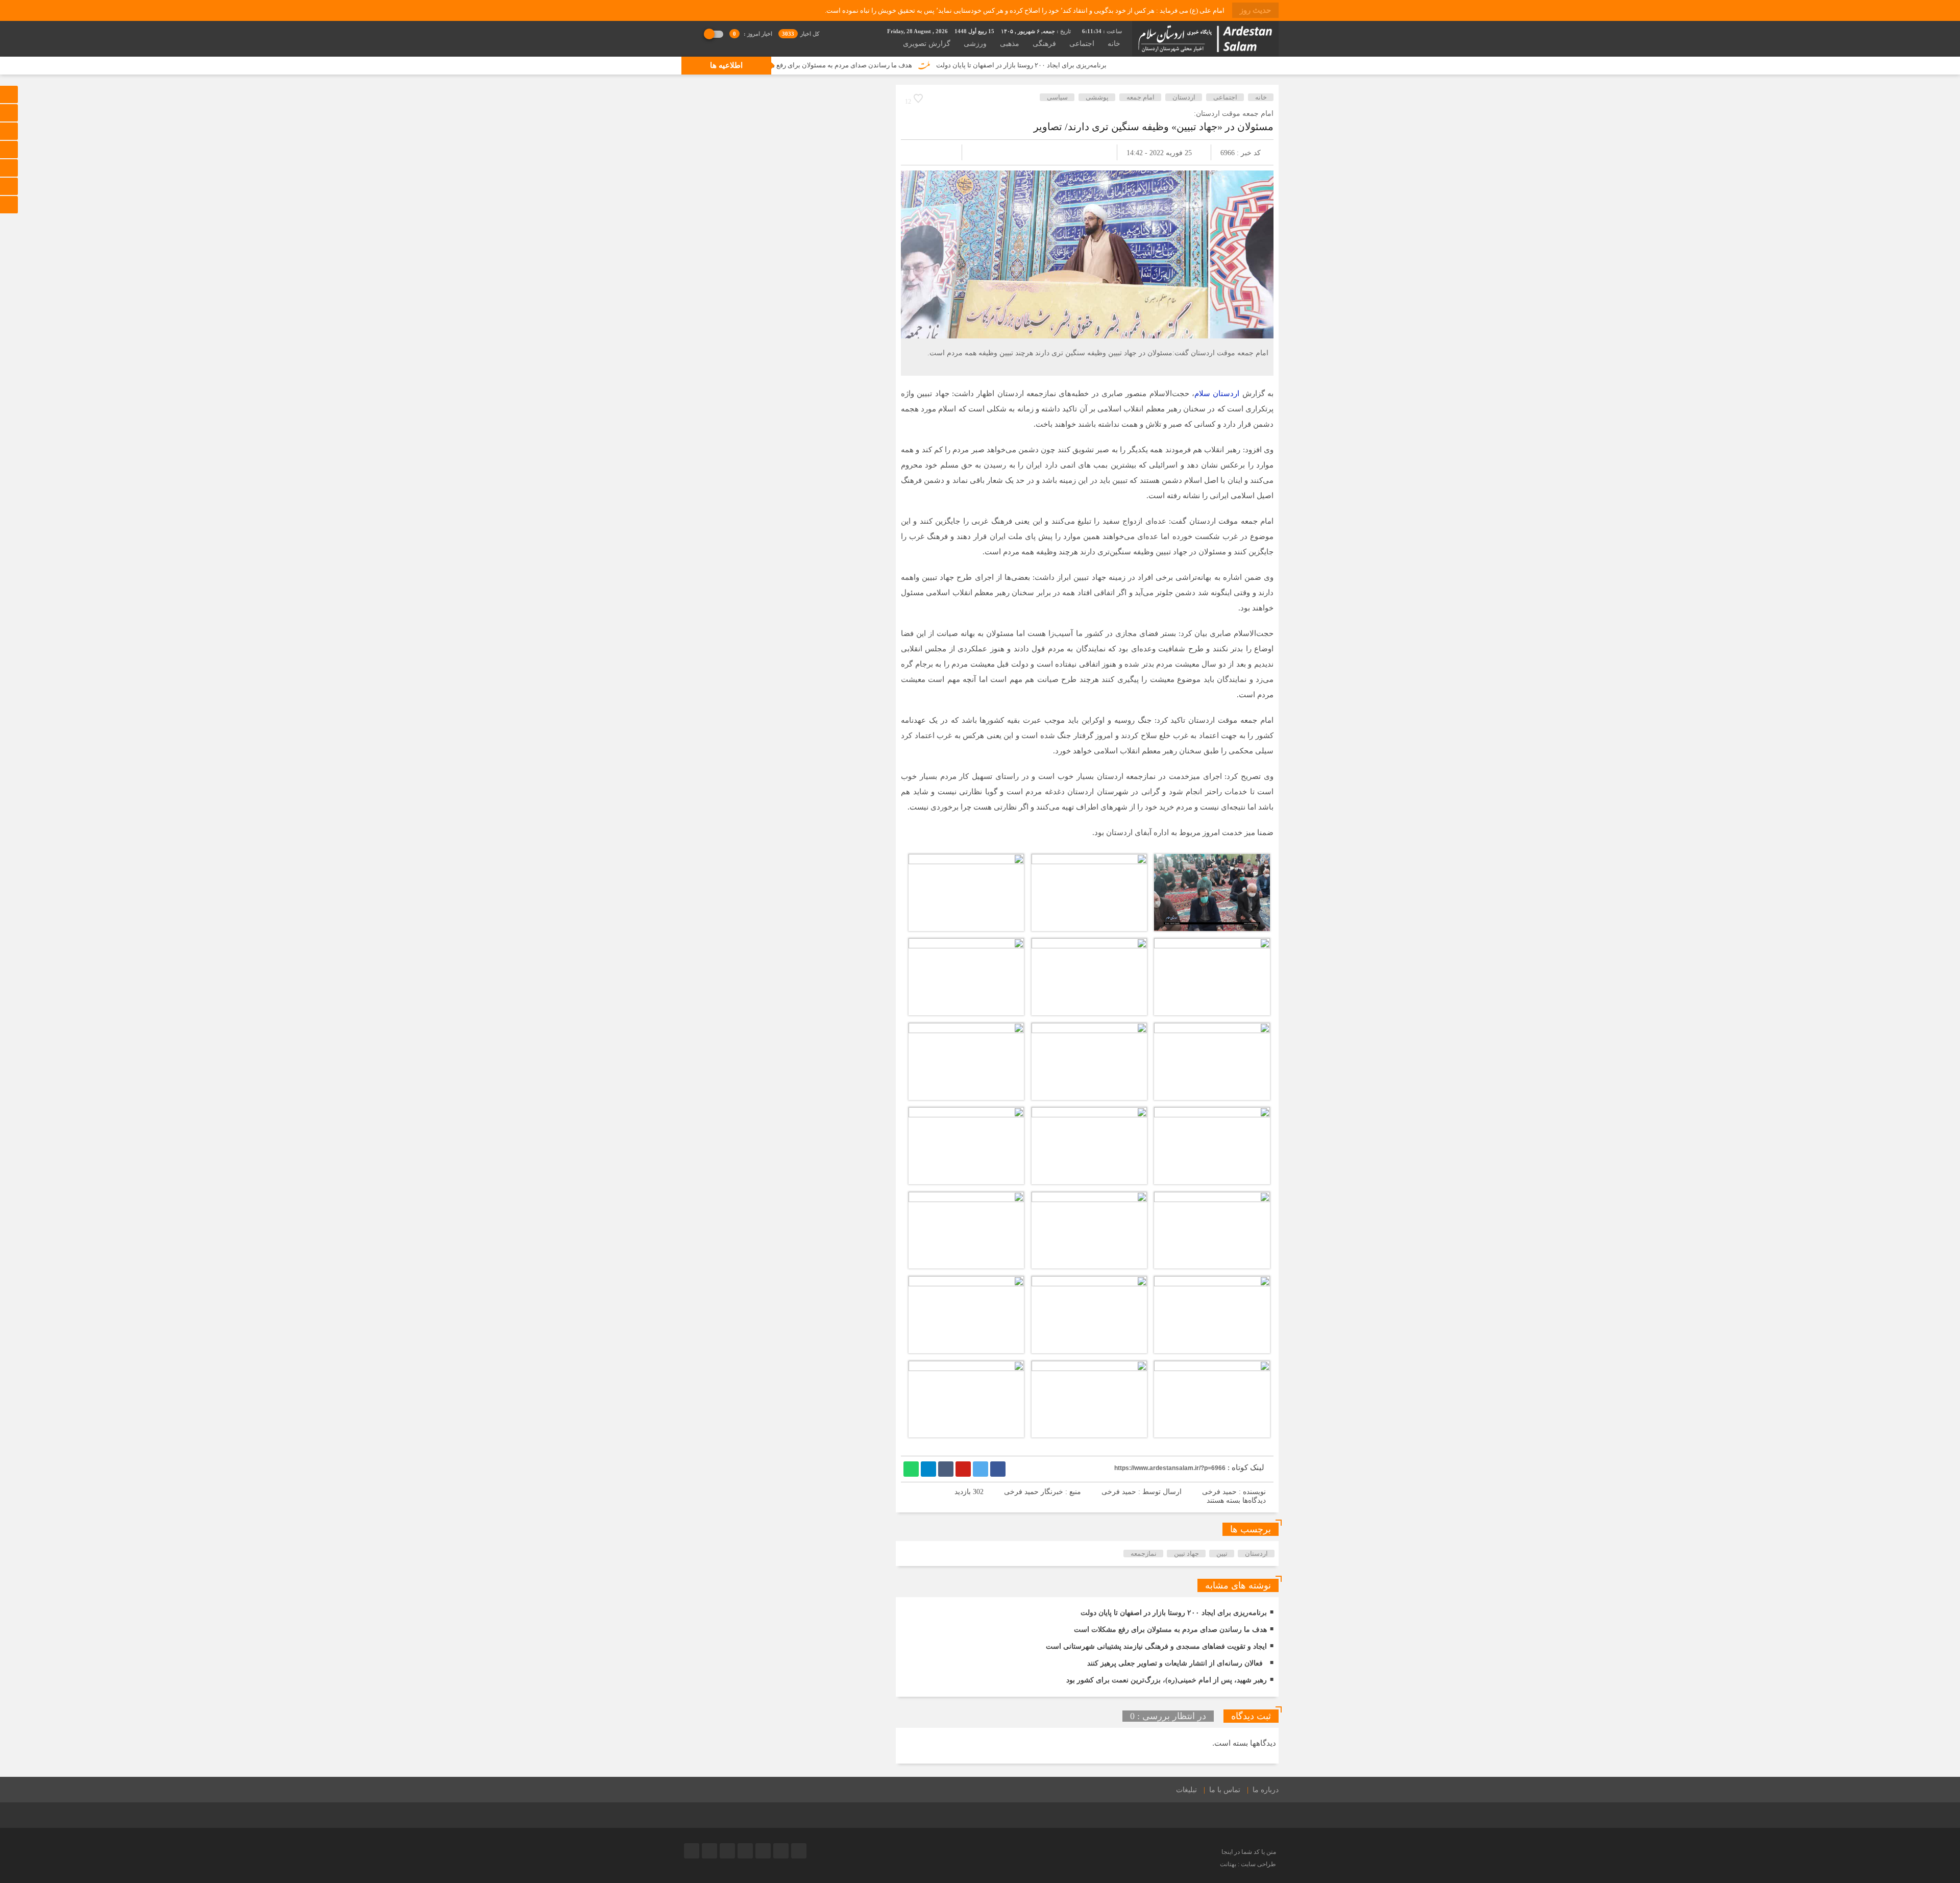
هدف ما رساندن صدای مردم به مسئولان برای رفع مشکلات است (967, 65)
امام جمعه (1141, 97)
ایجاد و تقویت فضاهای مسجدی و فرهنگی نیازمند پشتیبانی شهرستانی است (1156, 1646)
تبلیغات (1186, 1790)
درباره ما (1266, 1790)
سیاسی (1057, 97)
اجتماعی (1082, 44)
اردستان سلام (1217, 394)
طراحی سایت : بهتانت (1248, 1864)
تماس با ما (1225, 1790)
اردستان (1184, 97)
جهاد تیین (1186, 1554)
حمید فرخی (1119, 1492)
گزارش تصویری (927, 44)
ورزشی (975, 44)
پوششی (1097, 97)
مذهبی (1010, 44)
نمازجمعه (1144, 1554)
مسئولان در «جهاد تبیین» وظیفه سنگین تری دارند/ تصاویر (1154, 127)
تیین (1222, 1554)
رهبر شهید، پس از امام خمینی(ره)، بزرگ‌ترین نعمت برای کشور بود (1167, 1680)
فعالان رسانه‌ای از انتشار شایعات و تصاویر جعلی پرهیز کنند (1175, 1663)
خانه (1114, 44)
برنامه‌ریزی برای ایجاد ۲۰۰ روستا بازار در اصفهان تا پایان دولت (1165, 65)
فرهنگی (1044, 44)
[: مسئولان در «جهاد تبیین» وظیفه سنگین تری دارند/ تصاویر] (921, 152)
